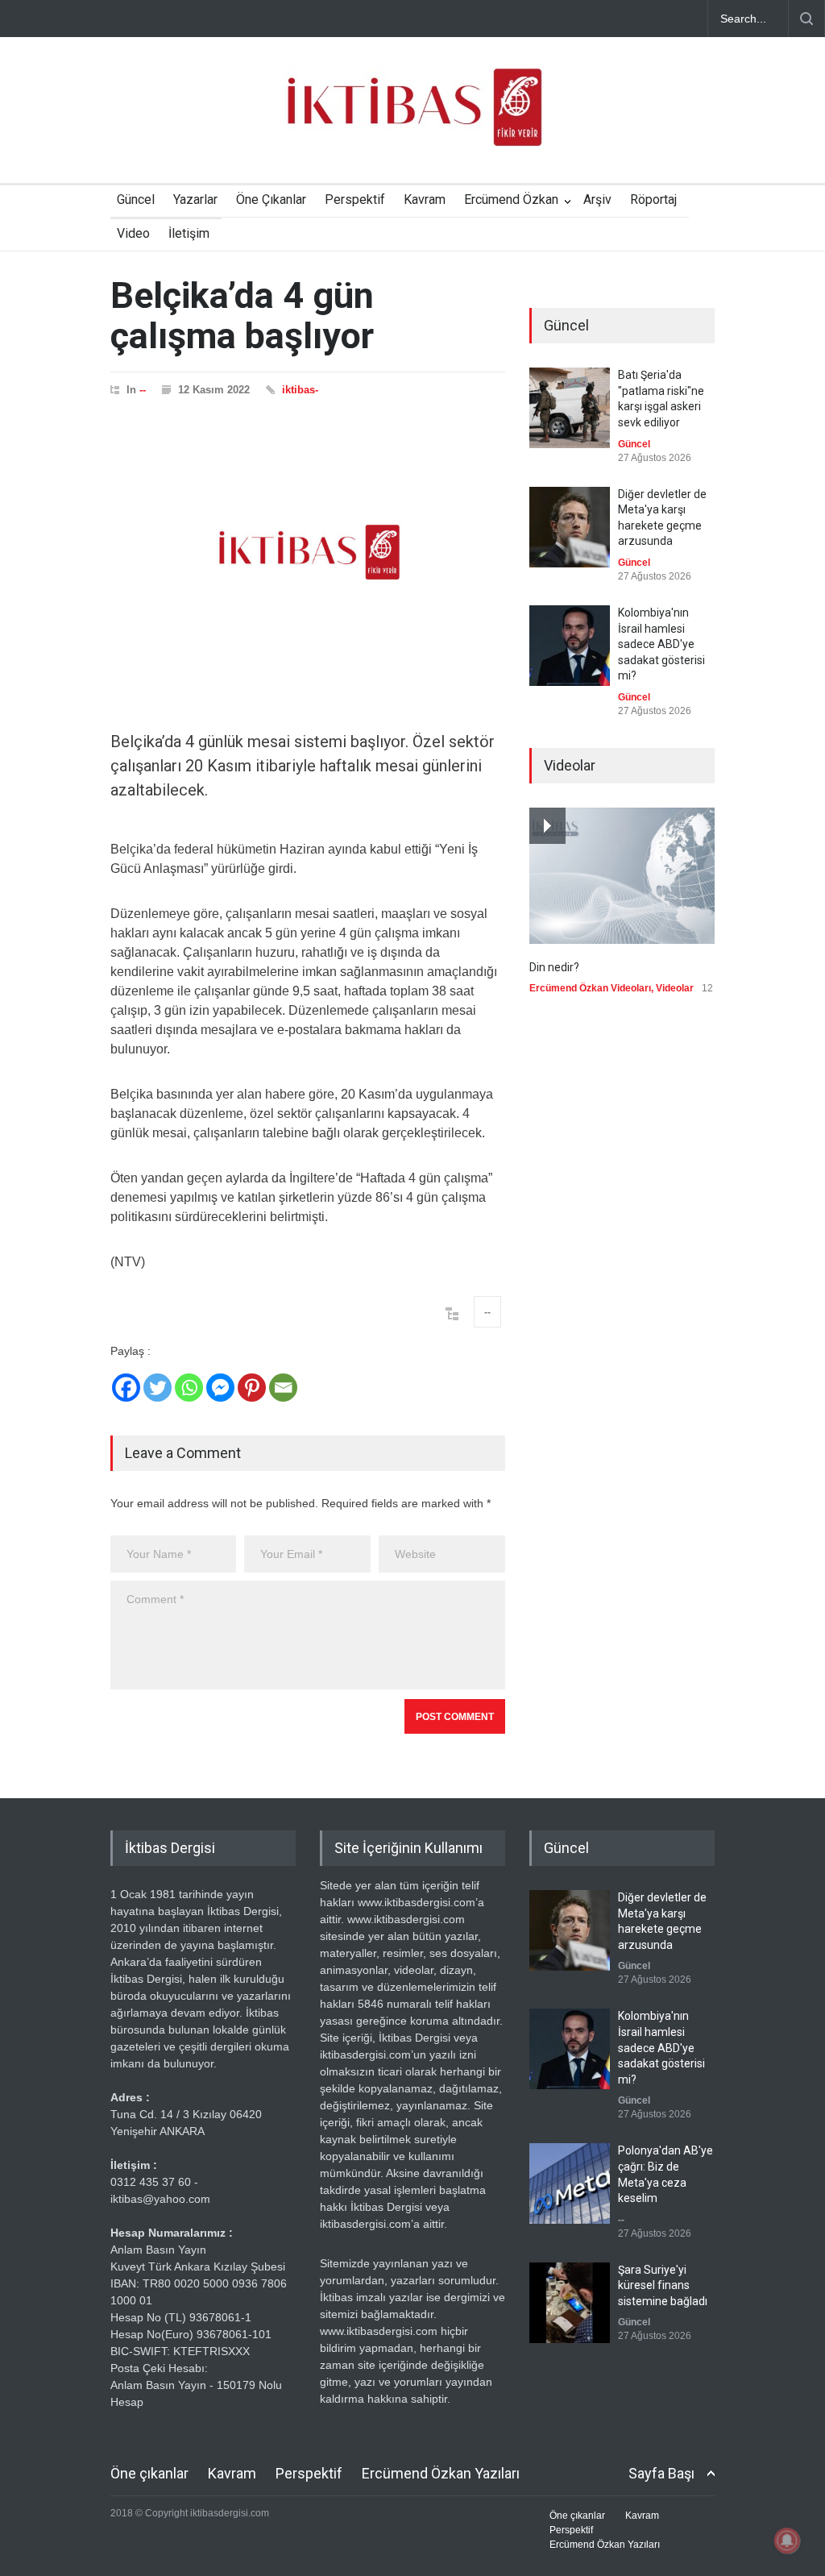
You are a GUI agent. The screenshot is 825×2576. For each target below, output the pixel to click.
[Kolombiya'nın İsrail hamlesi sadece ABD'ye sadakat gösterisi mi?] (570, 646)
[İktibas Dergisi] (412, 121)
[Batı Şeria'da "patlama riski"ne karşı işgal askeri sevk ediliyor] (570, 408)
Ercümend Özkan (511, 199)
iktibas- (300, 390)
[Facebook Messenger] (220, 1388)
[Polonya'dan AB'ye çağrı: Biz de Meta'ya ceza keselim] (570, 2183)
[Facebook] (126, 1388)
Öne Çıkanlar (271, 199)
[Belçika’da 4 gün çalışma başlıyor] (308, 552)
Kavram (425, 199)
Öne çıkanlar (149, 2473)
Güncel (136, 199)
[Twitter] (158, 1388)
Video (133, 233)
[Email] (283, 1388)
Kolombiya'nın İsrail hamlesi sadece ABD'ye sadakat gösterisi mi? (661, 644)
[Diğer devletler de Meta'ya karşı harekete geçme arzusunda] (570, 527)
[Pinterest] (252, 1388)
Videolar (675, 988)
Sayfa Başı (661, 2473)
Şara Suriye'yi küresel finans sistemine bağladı (663, 2285)
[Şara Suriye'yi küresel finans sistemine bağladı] (570, 2303)
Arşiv (597, 199)
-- (143, 390)
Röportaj (653, 199)
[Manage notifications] (787, 2541)
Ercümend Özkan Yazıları (441, 2473)
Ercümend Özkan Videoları (590, 988)
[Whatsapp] (189, 1388)
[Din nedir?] (622, 876)
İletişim (189, 233)
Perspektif (355, 199)
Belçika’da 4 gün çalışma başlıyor (242, 316)
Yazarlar (195, 199)
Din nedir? (554, 967)
